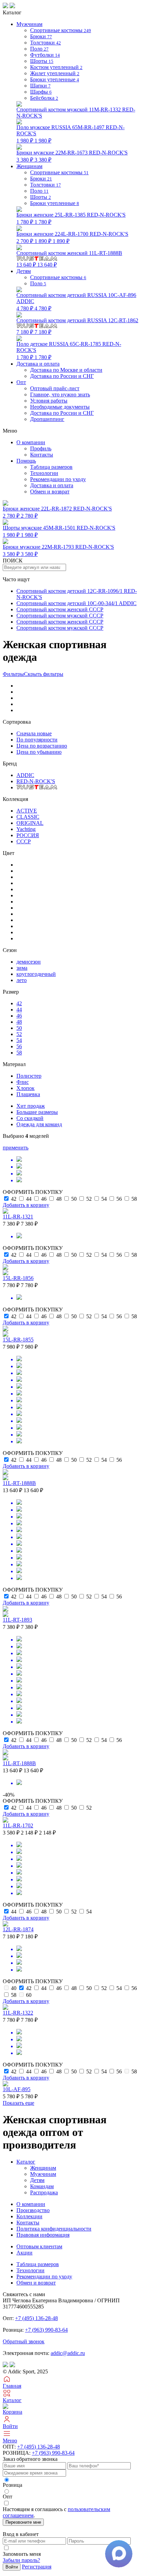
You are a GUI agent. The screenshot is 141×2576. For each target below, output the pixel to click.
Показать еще (18, 2103)
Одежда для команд (39, 1124)
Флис (23, 1082)
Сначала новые (34, 733)
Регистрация (37, 2567)
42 (19, 1003)
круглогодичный (36, 974)
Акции (24, 2253)
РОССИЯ (28, 835)
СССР (24, 841)
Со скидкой (30, 1118)
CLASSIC (28, 817)
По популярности (37, 740)
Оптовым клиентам (39, 2246)
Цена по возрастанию (42, 746)
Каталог (26, 2162)
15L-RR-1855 (18, 1340)
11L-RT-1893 (17, 1620)
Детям (37, 2180)
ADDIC (25, 775)
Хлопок (25, 1088)
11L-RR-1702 (18, 1825)
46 (19, 1016)
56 (19, 1046)
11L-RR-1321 (18, 1217)
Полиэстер (29, 1076)
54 (19, 1040)
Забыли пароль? (21, 2560)
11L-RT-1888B (19, 1483)
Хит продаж (31, 1106)
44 (19, 1010)
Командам (42, 2186)
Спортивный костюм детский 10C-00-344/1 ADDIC (76, 603)
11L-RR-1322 (18, 2013)
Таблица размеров (51, 467)
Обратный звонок (24, 2341)
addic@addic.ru (68, 2353)
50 (19, 1028)
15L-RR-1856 (18, 1278)
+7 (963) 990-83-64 (46, 2330)
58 (19, 1053)
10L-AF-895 (17, 2089)
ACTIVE (27, 811)
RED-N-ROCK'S (36, 781)
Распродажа (44, 2192)
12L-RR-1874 (18, 1929)
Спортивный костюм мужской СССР (60, 616)
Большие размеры (37, 1112)
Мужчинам (43, 2174)
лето (22, 980)
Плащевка (28, 1094)
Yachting (26, 829)
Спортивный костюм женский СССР (60, 609)
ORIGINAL (30, 823)
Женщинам (43, 2168)
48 (19, 1022)
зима (22, 968)
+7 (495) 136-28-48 (36, 2318)
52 (19, 1034)
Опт (21, 382)
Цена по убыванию (39, 752)
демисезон (29, 962)
